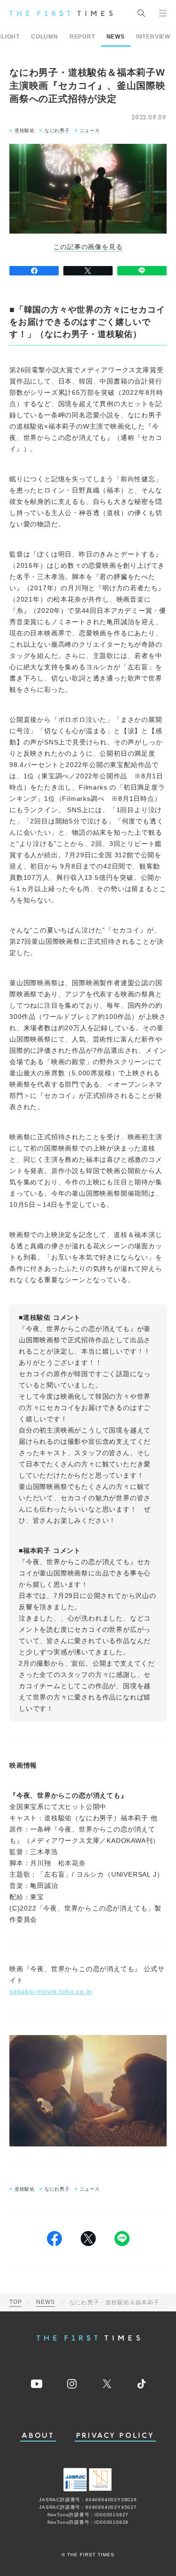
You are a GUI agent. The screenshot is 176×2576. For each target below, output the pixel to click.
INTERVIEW (153, 37)
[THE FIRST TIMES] (61, 13)
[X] (88, 271)
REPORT (82, 37)
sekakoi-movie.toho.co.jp (51, 1991)
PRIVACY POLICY (115, 2436)
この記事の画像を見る (88, 247)
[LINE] (142, 271)
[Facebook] (34, 271)
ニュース (90, 130)
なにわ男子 (57, 130)
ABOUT (38, 2436)
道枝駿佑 (25, 130)
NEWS (116, 37)
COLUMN (45, 37)
